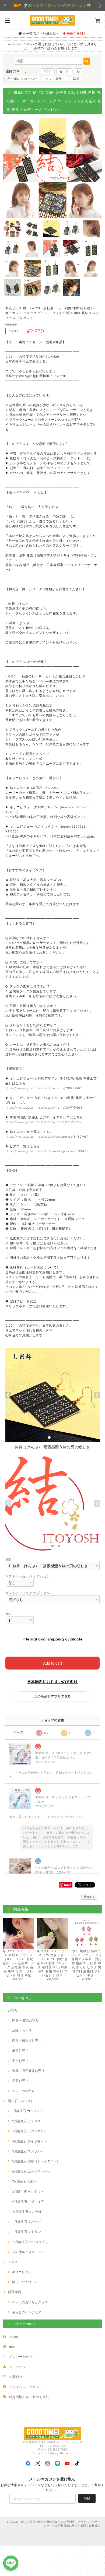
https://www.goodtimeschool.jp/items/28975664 (44, 1107)
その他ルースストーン (28, 2252)
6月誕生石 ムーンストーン (31, 2171)
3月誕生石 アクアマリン (30, 2131)
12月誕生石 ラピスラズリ (30, 2242)
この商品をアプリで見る (52, 1696)
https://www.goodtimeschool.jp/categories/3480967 (47, 1136)
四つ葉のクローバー (22, 79)
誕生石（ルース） (21, 2101)
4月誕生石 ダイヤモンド (29, 2141)
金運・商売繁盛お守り (28, 2071)
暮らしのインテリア (27, 2312)
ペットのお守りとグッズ (30, 2302)
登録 (87, 2498)
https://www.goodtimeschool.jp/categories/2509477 (46, 1151)
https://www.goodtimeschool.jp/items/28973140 (43, 1088)
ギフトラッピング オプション (28, 1593)
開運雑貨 (15, 2292)
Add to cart (52, 1663)
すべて (18, 1732)
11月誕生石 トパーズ (27, 2222)
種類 (8, 1559)
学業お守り (20, 2081)
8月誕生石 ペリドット (28, 2192)
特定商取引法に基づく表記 (29, 2397)
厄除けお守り (22, 2030)
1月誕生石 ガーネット (28, 2111)
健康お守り (20, 2050)
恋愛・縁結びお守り (27, 2041)
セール (64, 71)
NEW (48, 71)
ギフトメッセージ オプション (28, 1576)
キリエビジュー (23, 2272)
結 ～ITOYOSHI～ (24, 2282)
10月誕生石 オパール (27, 2211)
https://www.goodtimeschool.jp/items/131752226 (44, 1122)
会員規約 (94, 2526)
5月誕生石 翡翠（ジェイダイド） (36, 2161)
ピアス (13, 2262)
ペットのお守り (23, 2091)
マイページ (17, 2367)
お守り (13, 2010)
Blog (13, 2347)
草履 (76, 79)
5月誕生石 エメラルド (28, 2151)
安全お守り (20, 2061)
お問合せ (16, 2377)
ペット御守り (55, 79)
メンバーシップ (21, 2357)
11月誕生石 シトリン (27, 2232)
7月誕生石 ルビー (25, 2181)
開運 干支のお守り (25, 2020)
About (14, 2337)
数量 (8, 1614)
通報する (89, 1897)
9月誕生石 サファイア (28, 2201)
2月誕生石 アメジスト (28, 2121)
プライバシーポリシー (26, 2387)
